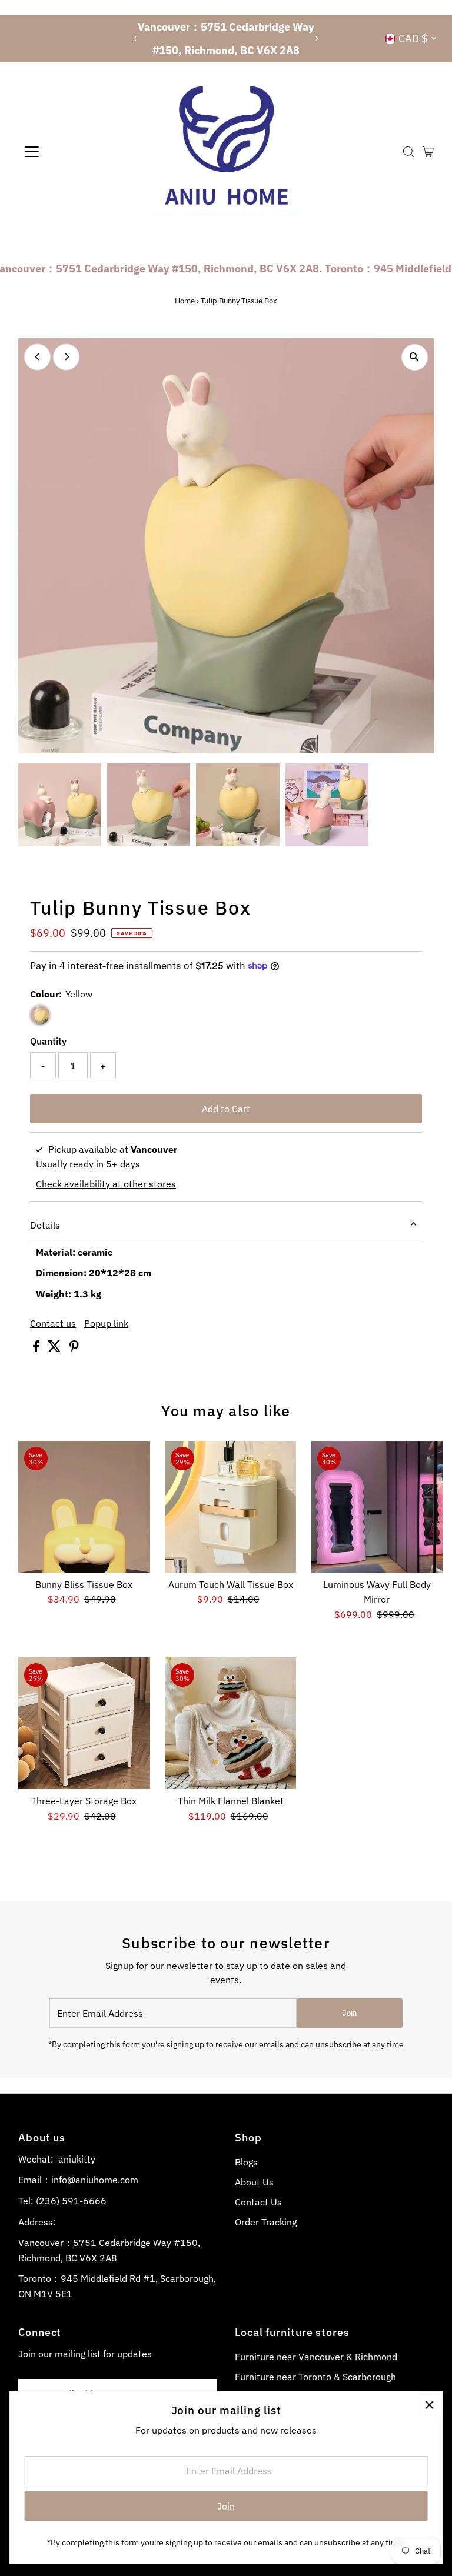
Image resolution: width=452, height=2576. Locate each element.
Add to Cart (226, 1109)
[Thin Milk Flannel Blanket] (231, 1723)
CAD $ (413, 39)
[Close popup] (429, 2405)
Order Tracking (266, 2222)
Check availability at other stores (106, 1184)
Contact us (53, 1323)
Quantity (48, 1041)
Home (185, 301)
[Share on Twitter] (56, 1349)
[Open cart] (428, 152)
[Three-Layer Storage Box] (84, 1723)
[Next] (317, 39)
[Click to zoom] (415, 357)
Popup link (106, 1323)
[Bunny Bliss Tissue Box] (84, 1507)
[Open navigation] (67, 152)
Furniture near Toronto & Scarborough (315, 2377)
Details (45, 1225)
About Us (254, 2182)
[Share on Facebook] (37, 1349)
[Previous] (135, 39)
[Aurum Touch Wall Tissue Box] (231, 1507)
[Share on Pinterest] (74, 1349)
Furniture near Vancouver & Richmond (316, 2357)
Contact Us (258, 2202)
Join (350, 2013)
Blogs (246, 2162)
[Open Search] (408, 152)
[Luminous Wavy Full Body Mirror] (377, 1507)
